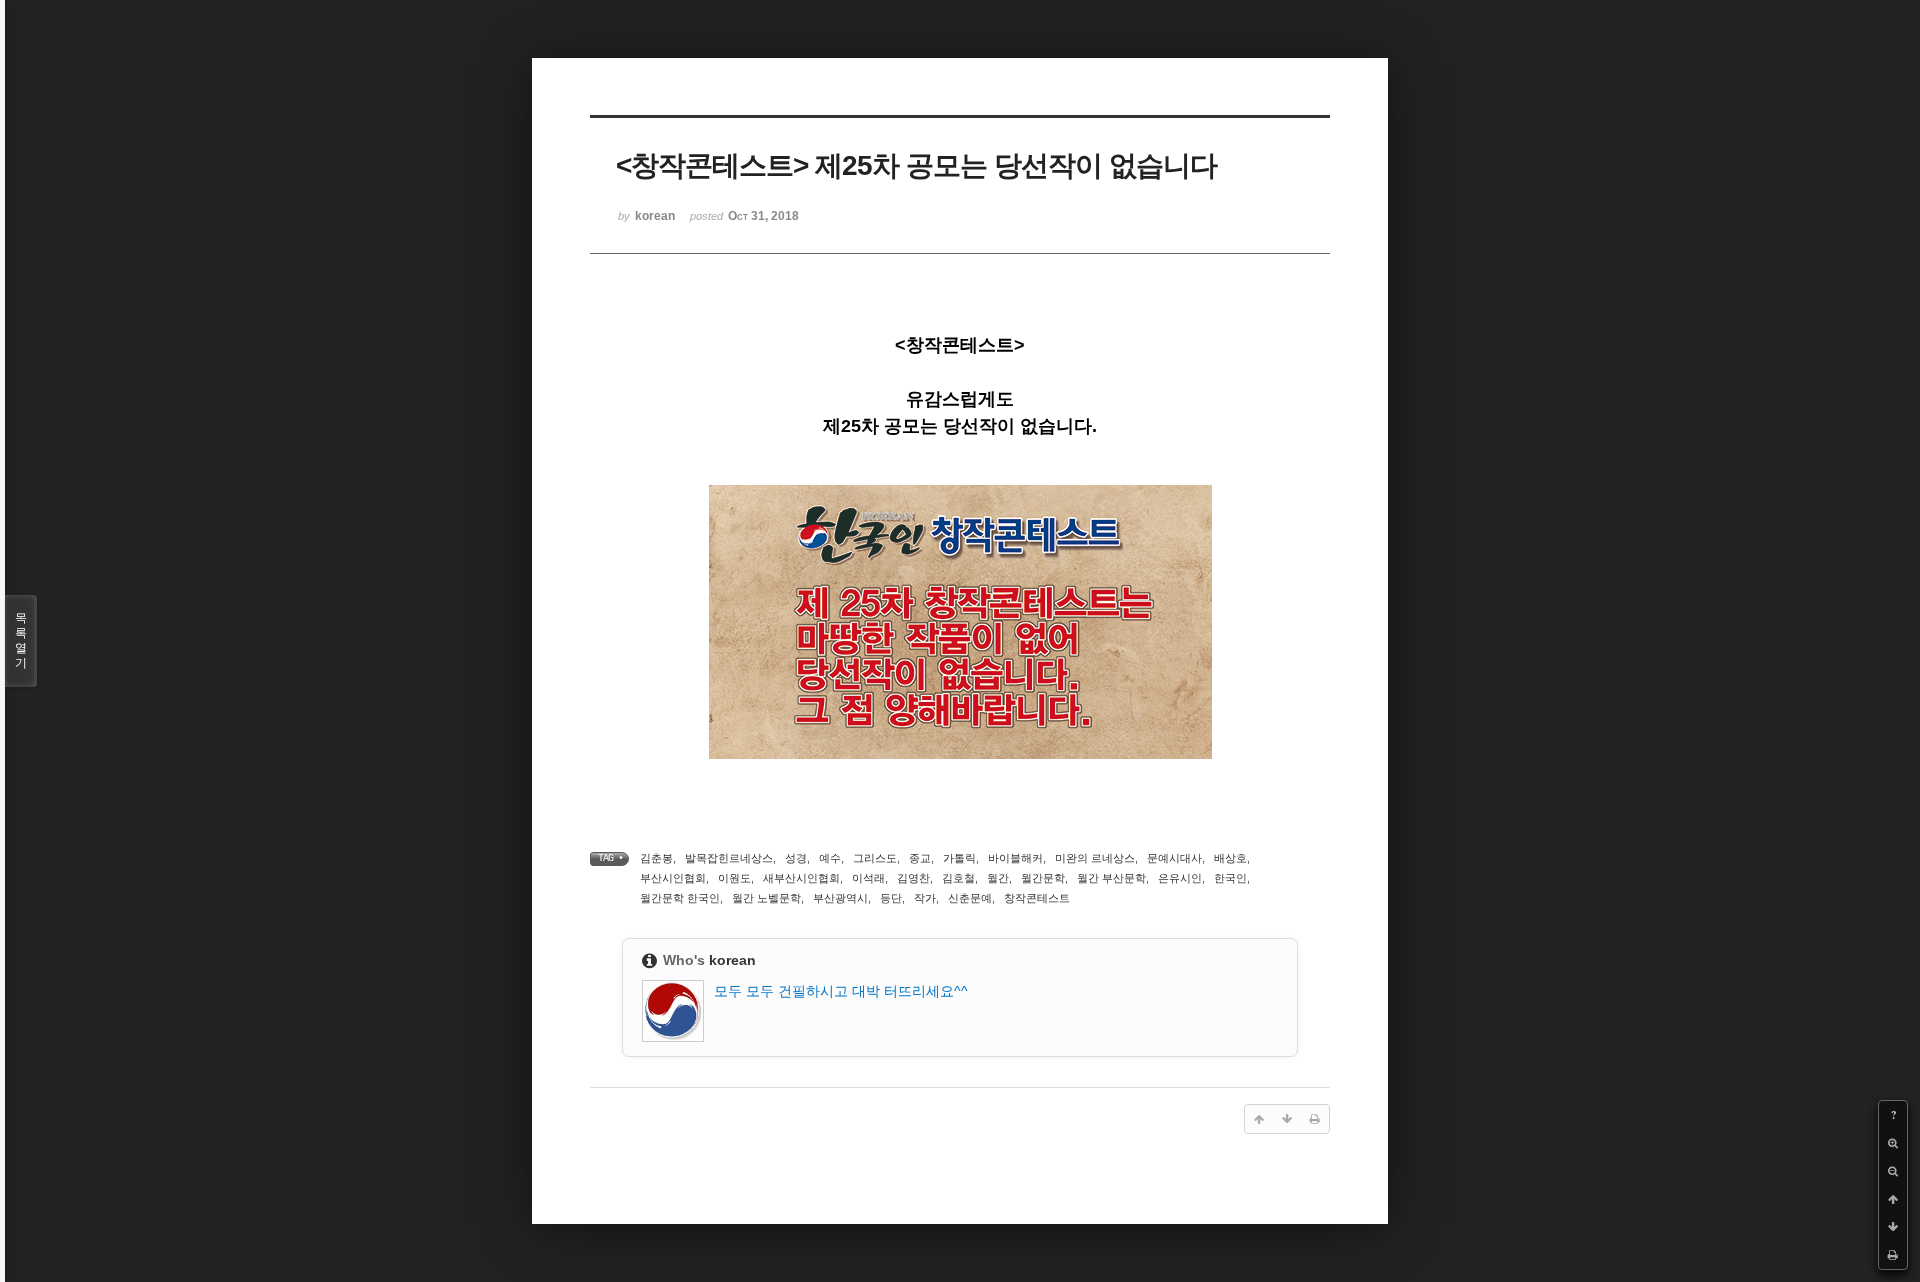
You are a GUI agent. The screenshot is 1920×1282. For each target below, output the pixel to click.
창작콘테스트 (1037, 898)
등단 (891, 898)
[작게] (1893, 1171)
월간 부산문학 (1111, 878)
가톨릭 (959, 858)
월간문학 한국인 (680, 898)
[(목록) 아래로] (1893, 1227)
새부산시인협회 (801, 878)
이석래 (868, 878)
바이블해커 (1015, 858)
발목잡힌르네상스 (729, 858)
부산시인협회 (673, 878)
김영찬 (913, 878)
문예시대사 (1174, 858)
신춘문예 (970, 898)
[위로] (1893, 1199)
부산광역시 (840, 898)
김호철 (958, 878)
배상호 (1230, 858)
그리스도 (875, 858)
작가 (925, 898)
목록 (21, 640)
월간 (998, 878)
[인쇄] (1893, 1255)
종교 (920, 858)
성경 (796, 858)
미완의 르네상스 (1095, 858)
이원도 (734, 878)
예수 (830, 858)
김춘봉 (656, 858)
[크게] (1893, 1143)
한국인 (1230, 878)
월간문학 (1043, 878)
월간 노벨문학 (766, 898)
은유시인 (1180, 878)
